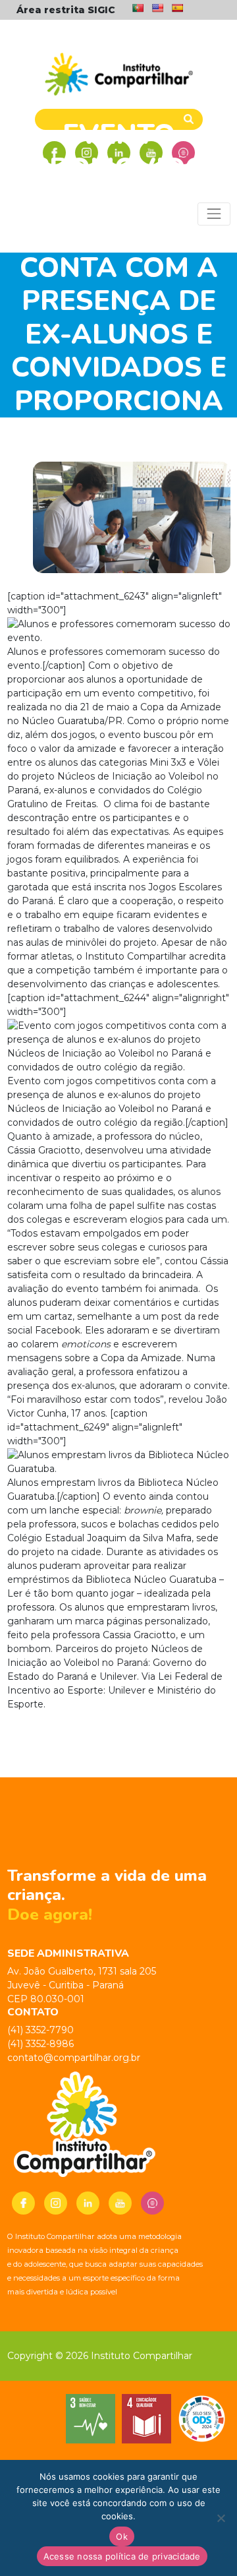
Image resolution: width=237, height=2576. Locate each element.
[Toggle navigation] (214, 214)
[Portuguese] (138, 8)
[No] (221, 2518)
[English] (157, 8)
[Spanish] (177, 8)
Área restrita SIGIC (66, 10)
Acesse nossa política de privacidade (122, 2556)
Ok (122, 2536)
